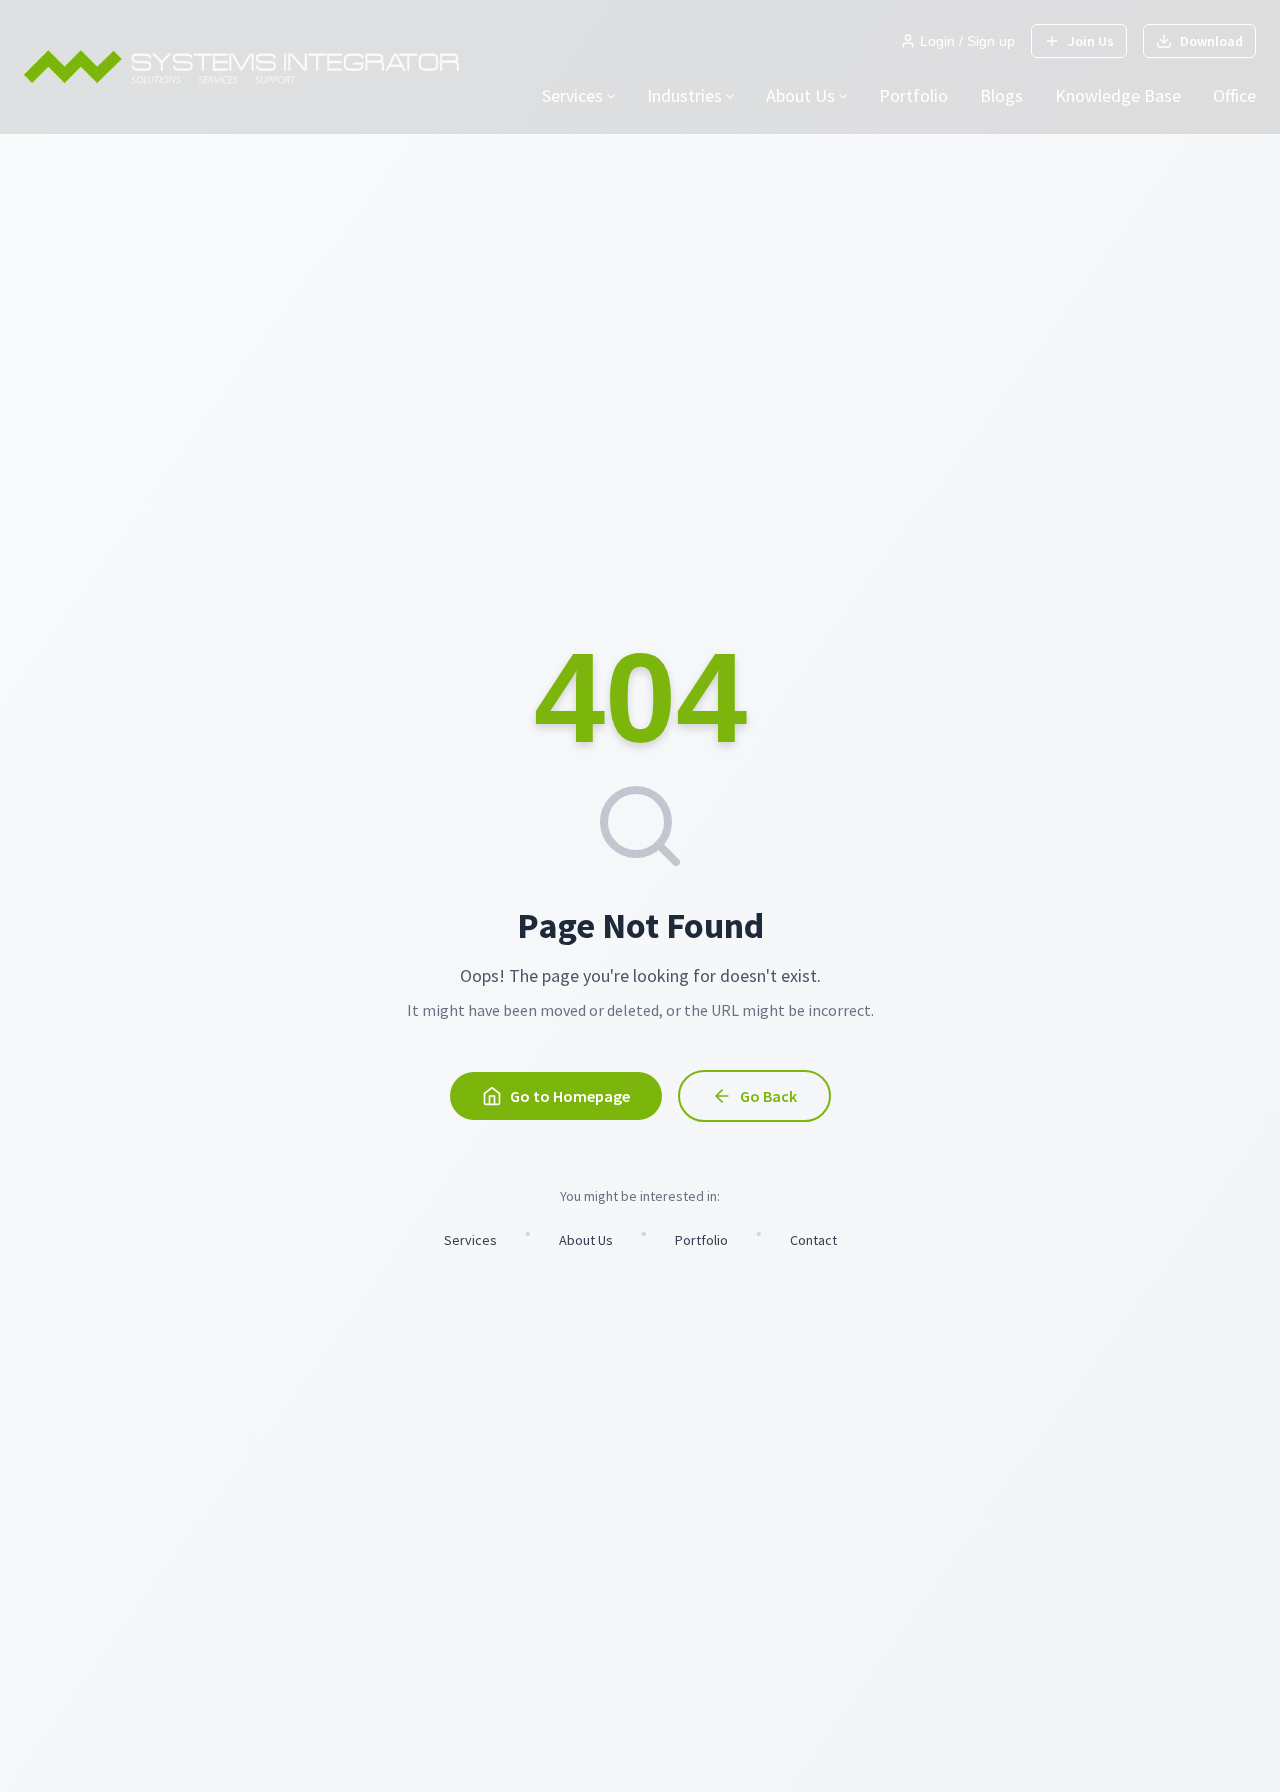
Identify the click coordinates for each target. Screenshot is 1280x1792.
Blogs (1001, 95)
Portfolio (913, 95)
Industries (684, 95)
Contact (813, 1240)
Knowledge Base (1118, 95)
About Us (800, 95)
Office (1234, 95)
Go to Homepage (570, 1096)
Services (572, 95)
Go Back (768, 1096)
